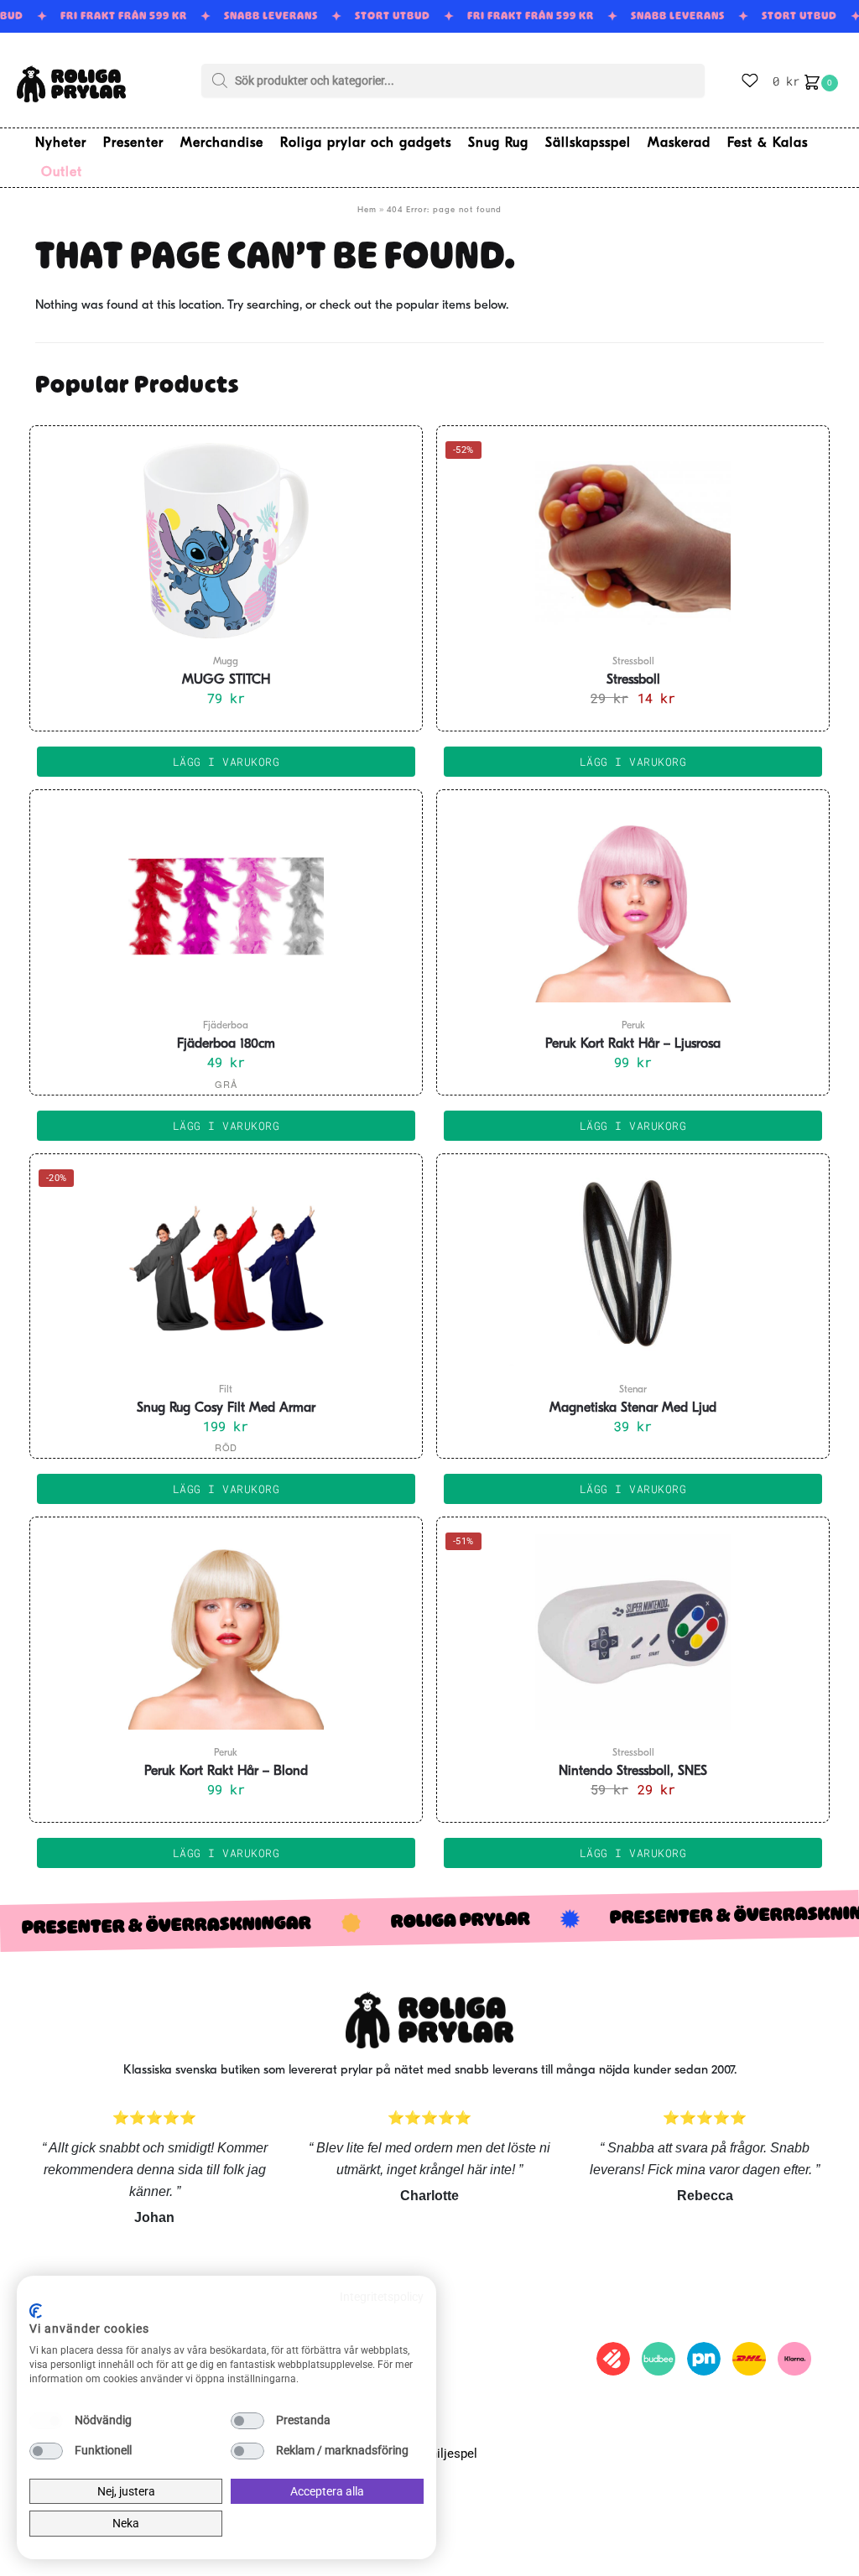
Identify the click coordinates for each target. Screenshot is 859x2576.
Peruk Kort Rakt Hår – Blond (226, 1772)
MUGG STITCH (226, 680)
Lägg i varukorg (226, 1126)
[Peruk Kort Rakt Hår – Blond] (226, 1631)
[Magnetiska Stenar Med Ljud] (633, 1268)
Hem (367, 210)
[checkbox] (46, 2421)
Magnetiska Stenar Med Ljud (633, 1408)
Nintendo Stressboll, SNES (633, 1772)
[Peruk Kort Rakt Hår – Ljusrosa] (633, 904)
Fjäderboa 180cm (226, 1044)
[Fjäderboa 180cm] (226, 904)
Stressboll (633, 680)
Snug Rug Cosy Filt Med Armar (226, 1408)
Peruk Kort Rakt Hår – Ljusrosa (633, 1044)
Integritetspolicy (382, 2297)
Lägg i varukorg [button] (226, 762)
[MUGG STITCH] (226, 540)
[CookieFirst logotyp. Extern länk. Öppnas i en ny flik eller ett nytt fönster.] (36, 2311)
